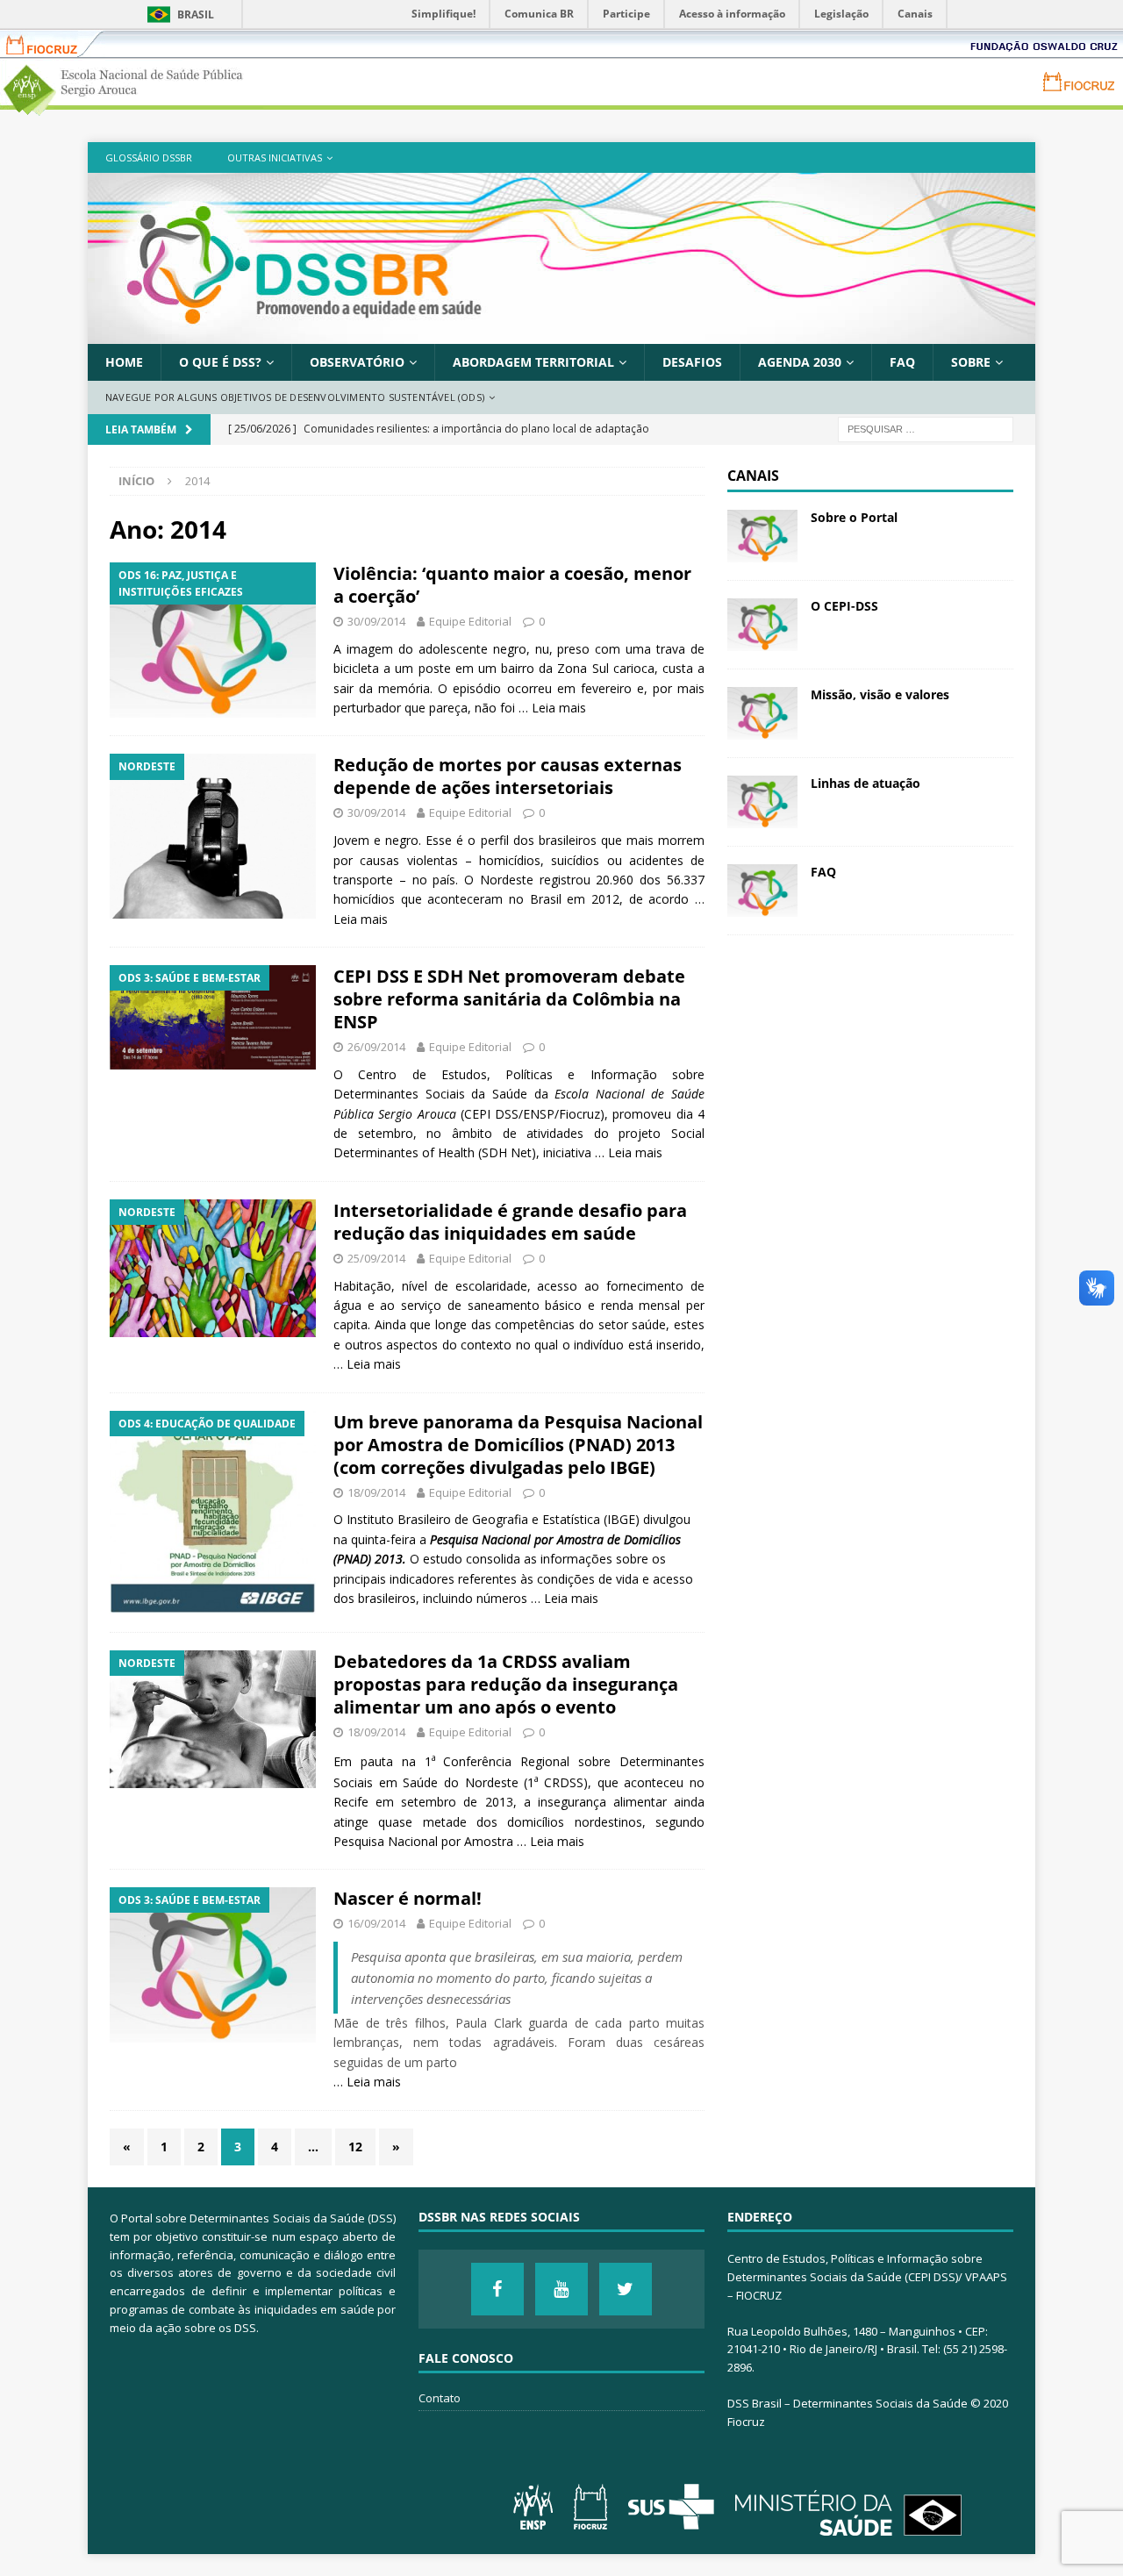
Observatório (357, 362)
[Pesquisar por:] (926, 428)
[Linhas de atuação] (762, 802)
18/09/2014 (376, 1492)
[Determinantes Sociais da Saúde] (561, 333)
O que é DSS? (220, 362)
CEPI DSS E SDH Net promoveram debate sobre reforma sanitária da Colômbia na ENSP (509, 999)
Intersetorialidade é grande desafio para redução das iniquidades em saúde (510, 1222)
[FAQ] (762, 891)
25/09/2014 (376, 1258)
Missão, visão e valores (880, 694)
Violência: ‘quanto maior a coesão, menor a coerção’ (512, 585)
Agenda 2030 (800, 362)
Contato (440, 2398)
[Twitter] (626, 2289)
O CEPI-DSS (844, 606)
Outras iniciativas (275, 157)
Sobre (971, 362)
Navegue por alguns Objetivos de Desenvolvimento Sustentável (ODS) (295, 397)
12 (355, 2147)
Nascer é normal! (408, 1898)
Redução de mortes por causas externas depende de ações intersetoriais (508, 776)
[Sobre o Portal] (762, 536)
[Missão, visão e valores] (762, 713)
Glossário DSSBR (149, 157)
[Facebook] (497, 2289)
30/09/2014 (376, 621)
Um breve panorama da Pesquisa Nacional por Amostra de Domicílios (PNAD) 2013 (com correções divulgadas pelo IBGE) (518, 1445)
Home (124, 362)
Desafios (692, 362)
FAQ (902, 362)
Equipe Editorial (470, 621)
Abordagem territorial (533, 362)
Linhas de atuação (865, 783)
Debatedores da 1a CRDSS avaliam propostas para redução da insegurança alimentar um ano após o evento (506, 1684)
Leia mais (559, 708)
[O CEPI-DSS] (762, 625)
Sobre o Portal (854, 517)
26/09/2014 (376, 1047)
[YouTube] (561, 2289)
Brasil (196, 14)
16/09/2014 (376, 1923)
